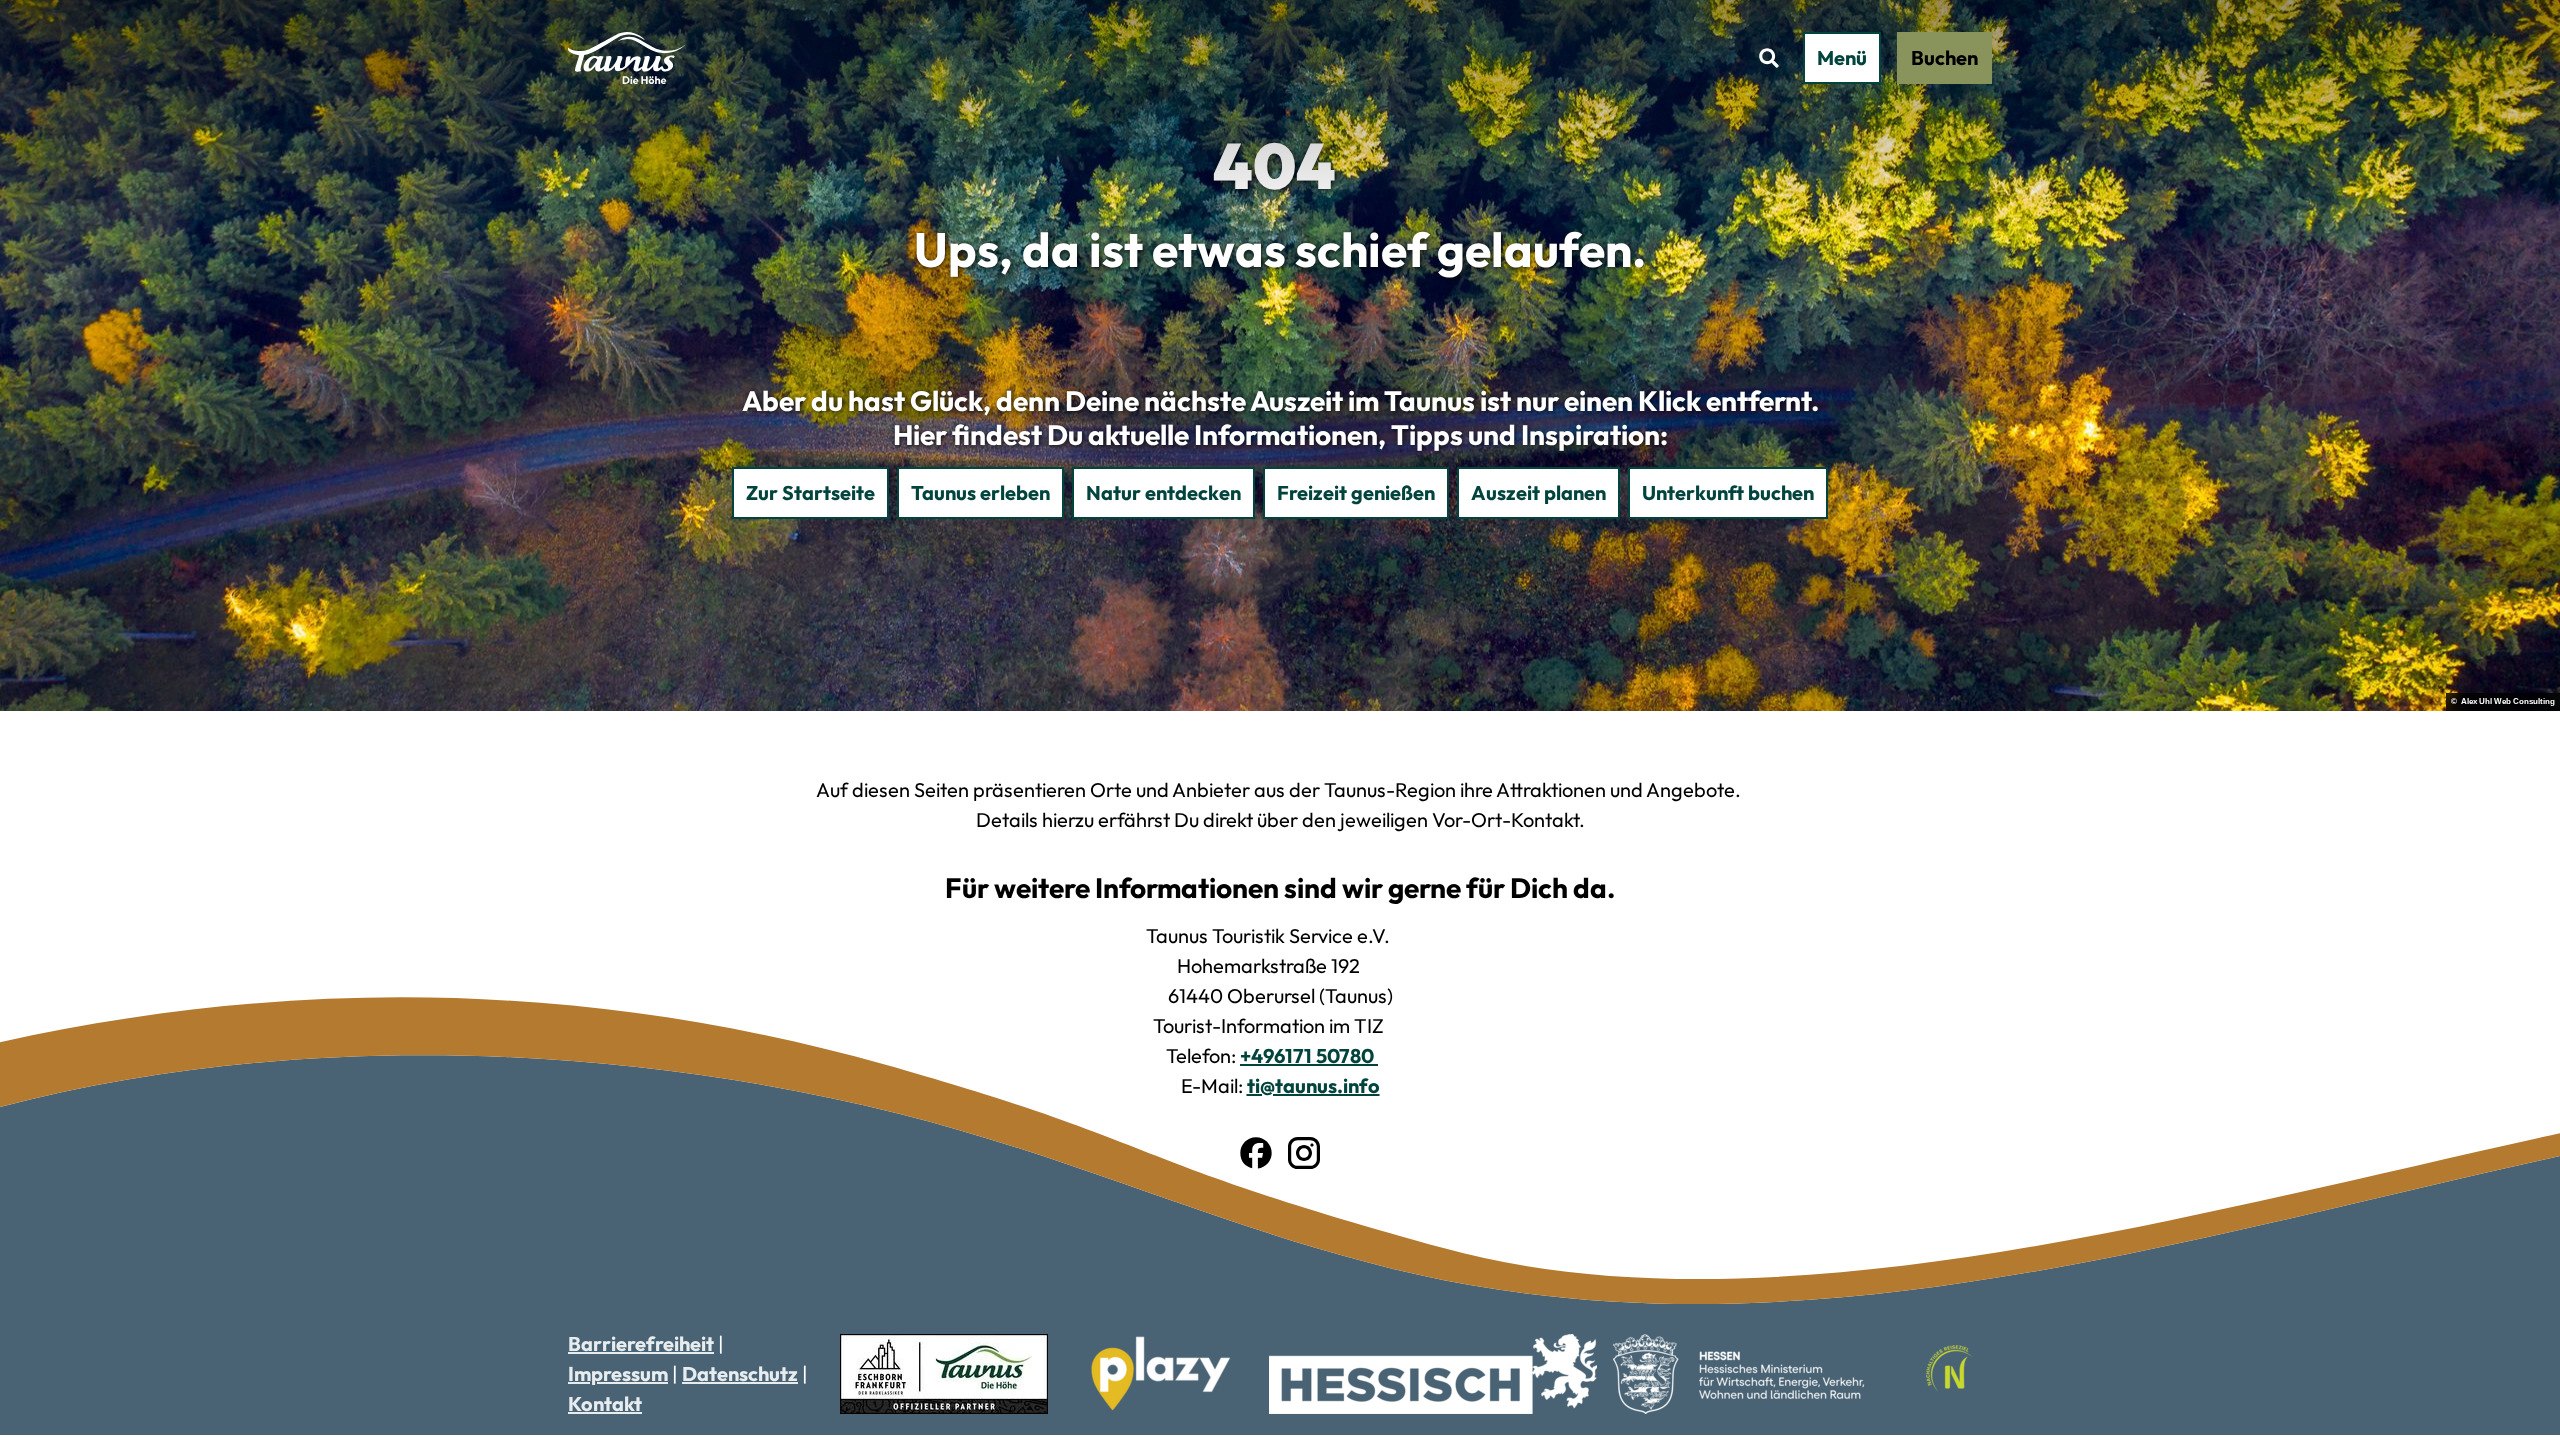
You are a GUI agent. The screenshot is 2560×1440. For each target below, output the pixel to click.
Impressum (618, 1373)
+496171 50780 (1309, 1055)
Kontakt (605, 1403)
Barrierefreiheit (641, 1343)
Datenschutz (740, 1373)
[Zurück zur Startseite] (626, 58)
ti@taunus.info (1313, 1085)
